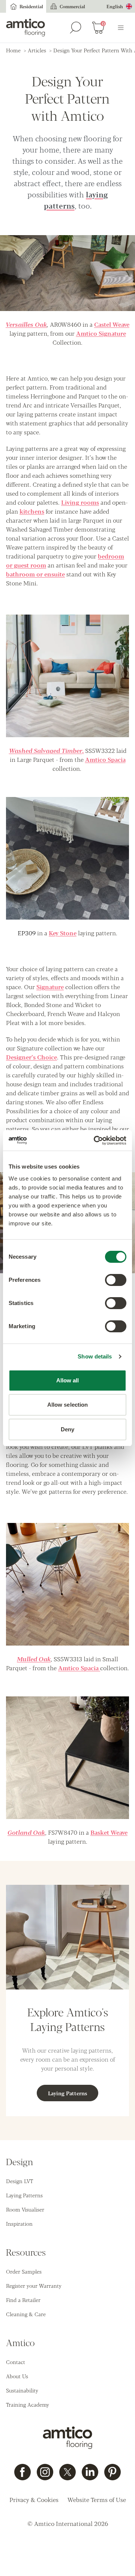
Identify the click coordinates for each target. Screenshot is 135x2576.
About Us (17, 2376)
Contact (16, 2362)
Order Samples (24, 2271)
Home (13, 50)
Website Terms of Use (97, 2500)
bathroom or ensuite (35, 574)
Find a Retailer (23, 2300)
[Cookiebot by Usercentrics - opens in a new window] (95, 1141)
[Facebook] (22, 2472)
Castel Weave (112, 324)
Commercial (72, 6)
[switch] (116, 1280)
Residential (31, 6)
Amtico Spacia (105, 759)
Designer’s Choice (31, 1057)
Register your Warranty (34, 2286)
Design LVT (19, 2181)
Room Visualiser (25, 2209)
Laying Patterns (67, 2093)
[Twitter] (67, 2472)
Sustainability (22, 2390)
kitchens (32, 511)
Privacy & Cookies (34, 2500)
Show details (95, 1356)
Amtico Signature (101, 333)
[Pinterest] (112, 2472)
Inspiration (19, 2223)
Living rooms (80, 502)
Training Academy (28, 2404)
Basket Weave (109, 1832)
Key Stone (63, 933)
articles (37, 50)
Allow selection (68, 1405)
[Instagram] (45, 2472)
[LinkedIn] (90, 2472)
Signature (50, 987)
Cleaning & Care (26, 2314)
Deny (67, 1429)
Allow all (68, 1380)
